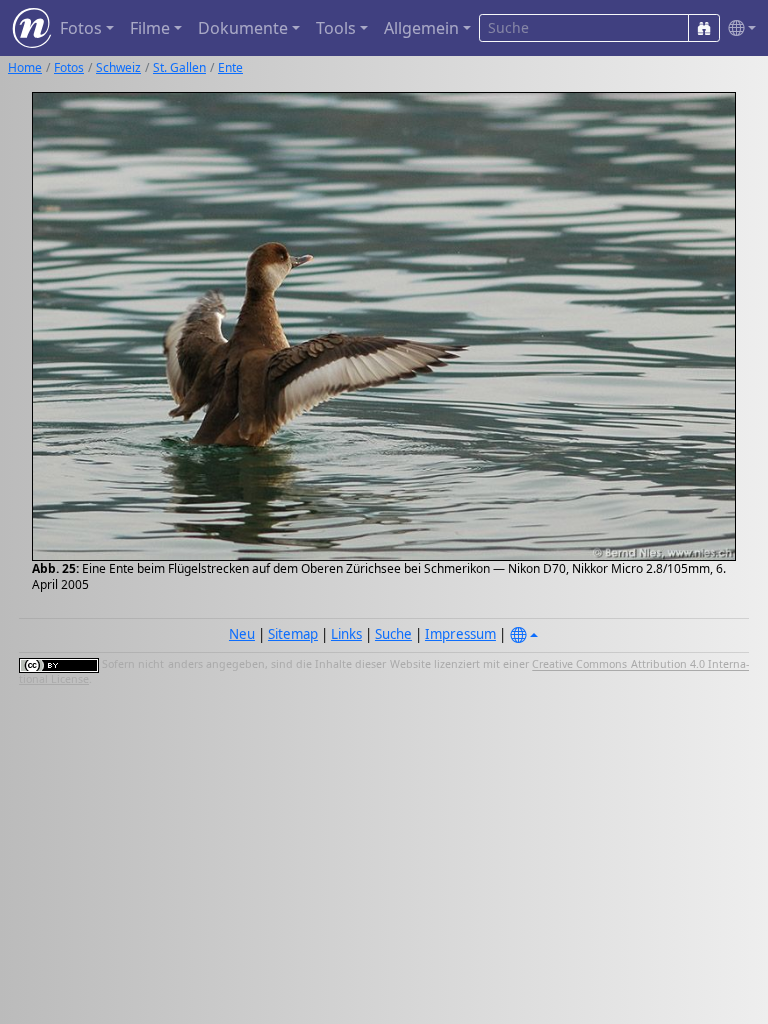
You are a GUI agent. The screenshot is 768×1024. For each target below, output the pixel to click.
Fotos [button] (81, 28)
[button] (738, 28)
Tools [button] (336, 28)
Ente (230, 67)
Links (346, 634)
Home (25, 67)
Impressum (460, 634)
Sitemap (293, 634)
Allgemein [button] (421, 28)
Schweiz (118, 67)
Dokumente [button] (243, 28)
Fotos (69, 67)
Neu (242, 634)
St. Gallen (179, 67)
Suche (393, 634)
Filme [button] (150, 28)
